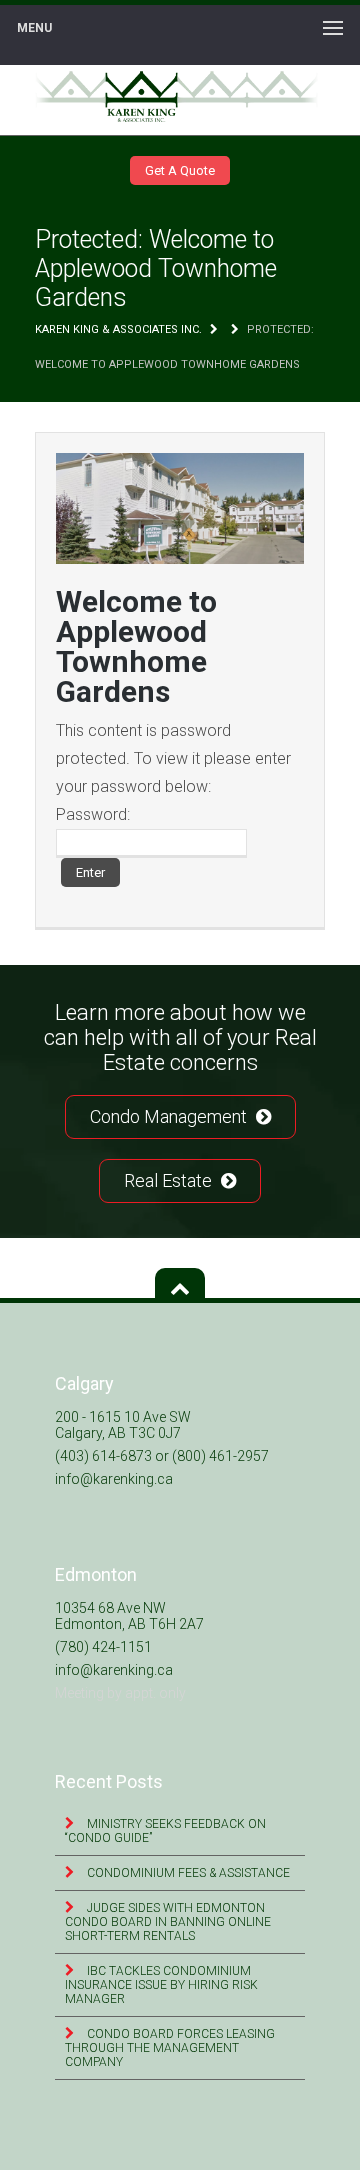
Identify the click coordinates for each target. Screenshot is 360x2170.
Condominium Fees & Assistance (187, 1873)
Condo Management (170, 1116)
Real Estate (170, 1180)
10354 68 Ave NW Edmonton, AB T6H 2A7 (129, 1616)
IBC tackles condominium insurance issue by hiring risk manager (161, 1985)
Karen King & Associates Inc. (118, 329)
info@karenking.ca (114, 1479)
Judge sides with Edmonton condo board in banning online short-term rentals (168, 1922)
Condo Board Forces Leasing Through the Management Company (170, 2048)
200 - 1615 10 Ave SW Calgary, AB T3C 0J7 (123, 1425)
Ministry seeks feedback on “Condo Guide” (165, 1831)
